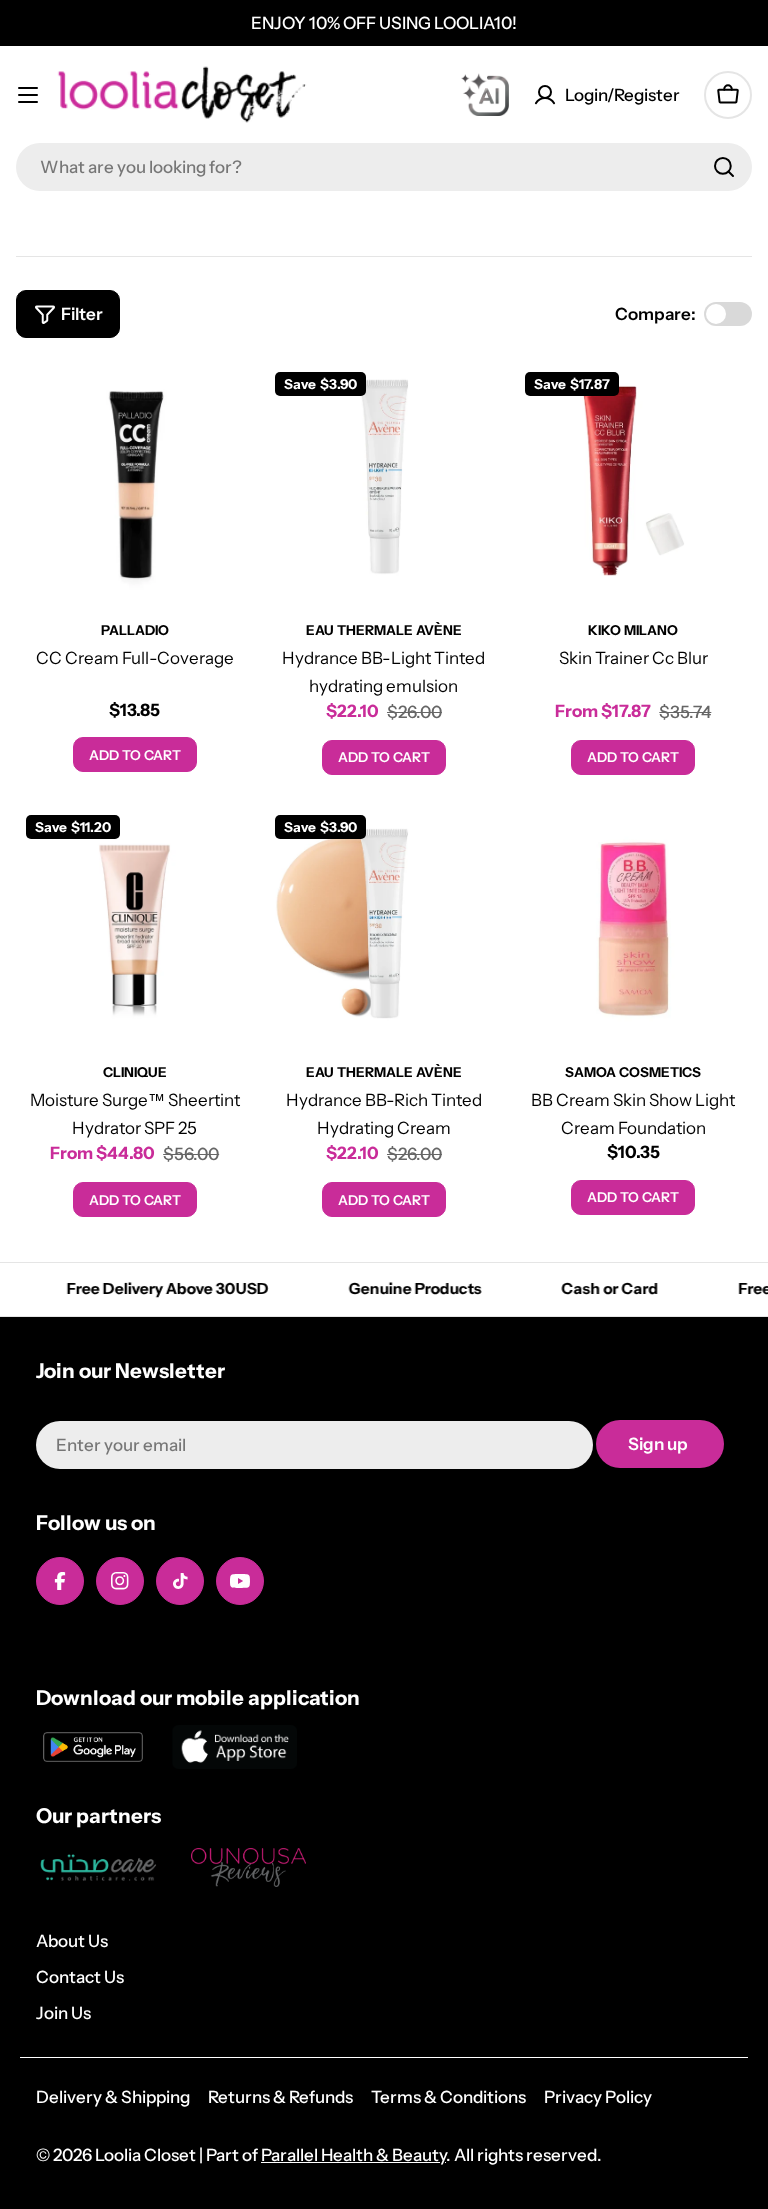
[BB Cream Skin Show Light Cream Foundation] (633, 923)
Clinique (135, 1072)
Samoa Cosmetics (633, 1072)
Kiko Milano (633, 630)
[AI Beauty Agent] (485, 95)
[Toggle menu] (28, 95)
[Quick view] (224, 406)
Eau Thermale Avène (384, 630)
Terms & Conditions (448, 2097)
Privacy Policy (598, 2097)
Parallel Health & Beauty (353, 2155)
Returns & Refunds (280, 2097)
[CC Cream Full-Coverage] (134, 480)
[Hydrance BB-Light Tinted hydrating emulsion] (383, 480)
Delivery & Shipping (113, 2097)
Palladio (135, 630)
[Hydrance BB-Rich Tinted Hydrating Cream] (383, 923)
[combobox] (384, 167)
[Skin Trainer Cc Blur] (633, 480)
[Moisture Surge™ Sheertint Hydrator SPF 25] (134, 923)
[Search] (724, 167)
